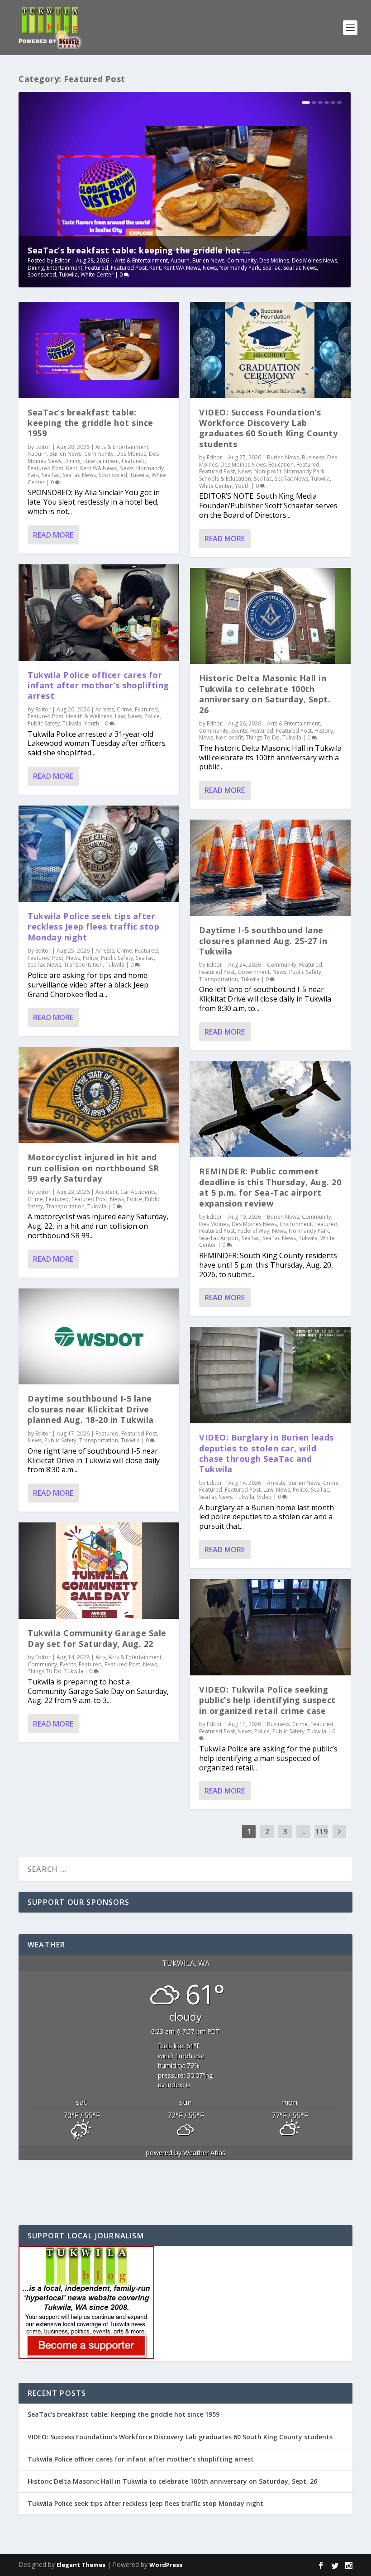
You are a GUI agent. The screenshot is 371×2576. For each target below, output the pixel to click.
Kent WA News (182, 268)
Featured (97, 268)
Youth (92, 723)
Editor (62, 260)
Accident (107, 1192)
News (210, 268)
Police (152, 716)
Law (120, 716)
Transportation (83, 965)
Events (68, 1664)
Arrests (105, 709)
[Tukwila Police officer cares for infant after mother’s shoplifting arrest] (99, 613)
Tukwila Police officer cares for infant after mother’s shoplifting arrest (98, 685)
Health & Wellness (89, 716)
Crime (124, 709)
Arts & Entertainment (141, 260)
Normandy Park (240, 268)
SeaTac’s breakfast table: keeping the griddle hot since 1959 (90, 423)
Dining (36, 268)
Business (313, 457)
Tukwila (68, 274)
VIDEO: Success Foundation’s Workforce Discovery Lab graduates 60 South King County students (268, 428)
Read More (53, 535)
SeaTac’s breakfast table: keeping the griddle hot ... (139, 250)
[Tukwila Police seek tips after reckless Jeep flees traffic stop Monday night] (99, 854)
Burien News (208, 260)
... (303, 1832)
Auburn (180, 260)
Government (254, 972)
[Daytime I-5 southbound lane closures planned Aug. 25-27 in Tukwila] (270, 868)
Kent (155, 268)
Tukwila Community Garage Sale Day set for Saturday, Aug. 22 (97, 1638)
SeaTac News (300, 268)
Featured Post (129, 268)
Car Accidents (138, 1192)
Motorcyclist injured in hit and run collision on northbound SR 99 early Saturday (93, 1168)
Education (281, 465)
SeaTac (271, 268)
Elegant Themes (81, 2565)
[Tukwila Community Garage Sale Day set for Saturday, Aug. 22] (99, 1571)
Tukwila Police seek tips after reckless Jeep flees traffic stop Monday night (93, 927)
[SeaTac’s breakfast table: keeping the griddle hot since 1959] (99, 350)
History (324, 731)
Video (264, 1497)
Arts (101, 1657)
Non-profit (268, 471)
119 (321, 1832)
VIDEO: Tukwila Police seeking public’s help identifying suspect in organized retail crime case (267, 1700)
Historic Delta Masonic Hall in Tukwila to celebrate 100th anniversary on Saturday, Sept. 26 (265, 694)
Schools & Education (225, 479)
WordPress (166, 2565)
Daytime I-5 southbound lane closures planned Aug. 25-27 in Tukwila (263, 941)
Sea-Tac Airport (219, 1238)
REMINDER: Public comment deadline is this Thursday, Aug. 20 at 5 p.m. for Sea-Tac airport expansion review (270, 1187)
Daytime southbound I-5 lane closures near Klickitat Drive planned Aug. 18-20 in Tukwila (91, 1409)
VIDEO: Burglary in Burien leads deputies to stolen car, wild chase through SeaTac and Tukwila (266, 1453)
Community (242, 260)
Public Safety (44, 723)
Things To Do (45, 1671)
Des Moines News (314, 260)
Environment (296, 1224)
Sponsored (42, 274)
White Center (97, 274)
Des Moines (274, 260)
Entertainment (64, 268)
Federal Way (253, 1231)
